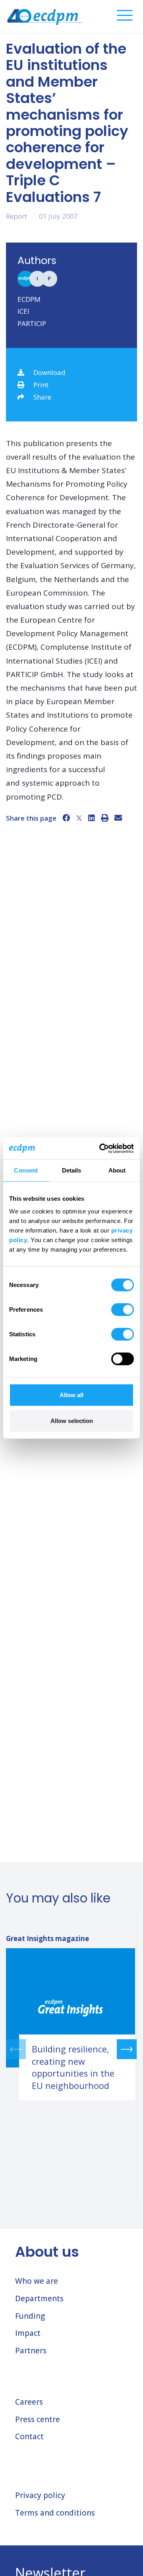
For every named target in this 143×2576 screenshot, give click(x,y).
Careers (29, 2402)
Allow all (71, 1395)
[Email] (118, 818)
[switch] (123, 1309)
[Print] (105, 818)
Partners (31, 2351)
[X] (79, 818)
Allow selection (72, 1421)
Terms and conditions (55, 2513)
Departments (39, 2298)
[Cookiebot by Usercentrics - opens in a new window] (101, 1148)
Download (49, 372)
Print (41, 385)
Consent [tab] (26, 1170)
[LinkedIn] (92, 818)
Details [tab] (72, 1170)
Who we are (37, 2281)
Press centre (38, 2419)
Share (42, 397)
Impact (28, 2333)
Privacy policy (40, 2495)
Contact (29, 2436)
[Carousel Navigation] (71, 2049)
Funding (30, 2316)
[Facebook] (66, 818)
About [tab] (117, 1170)
